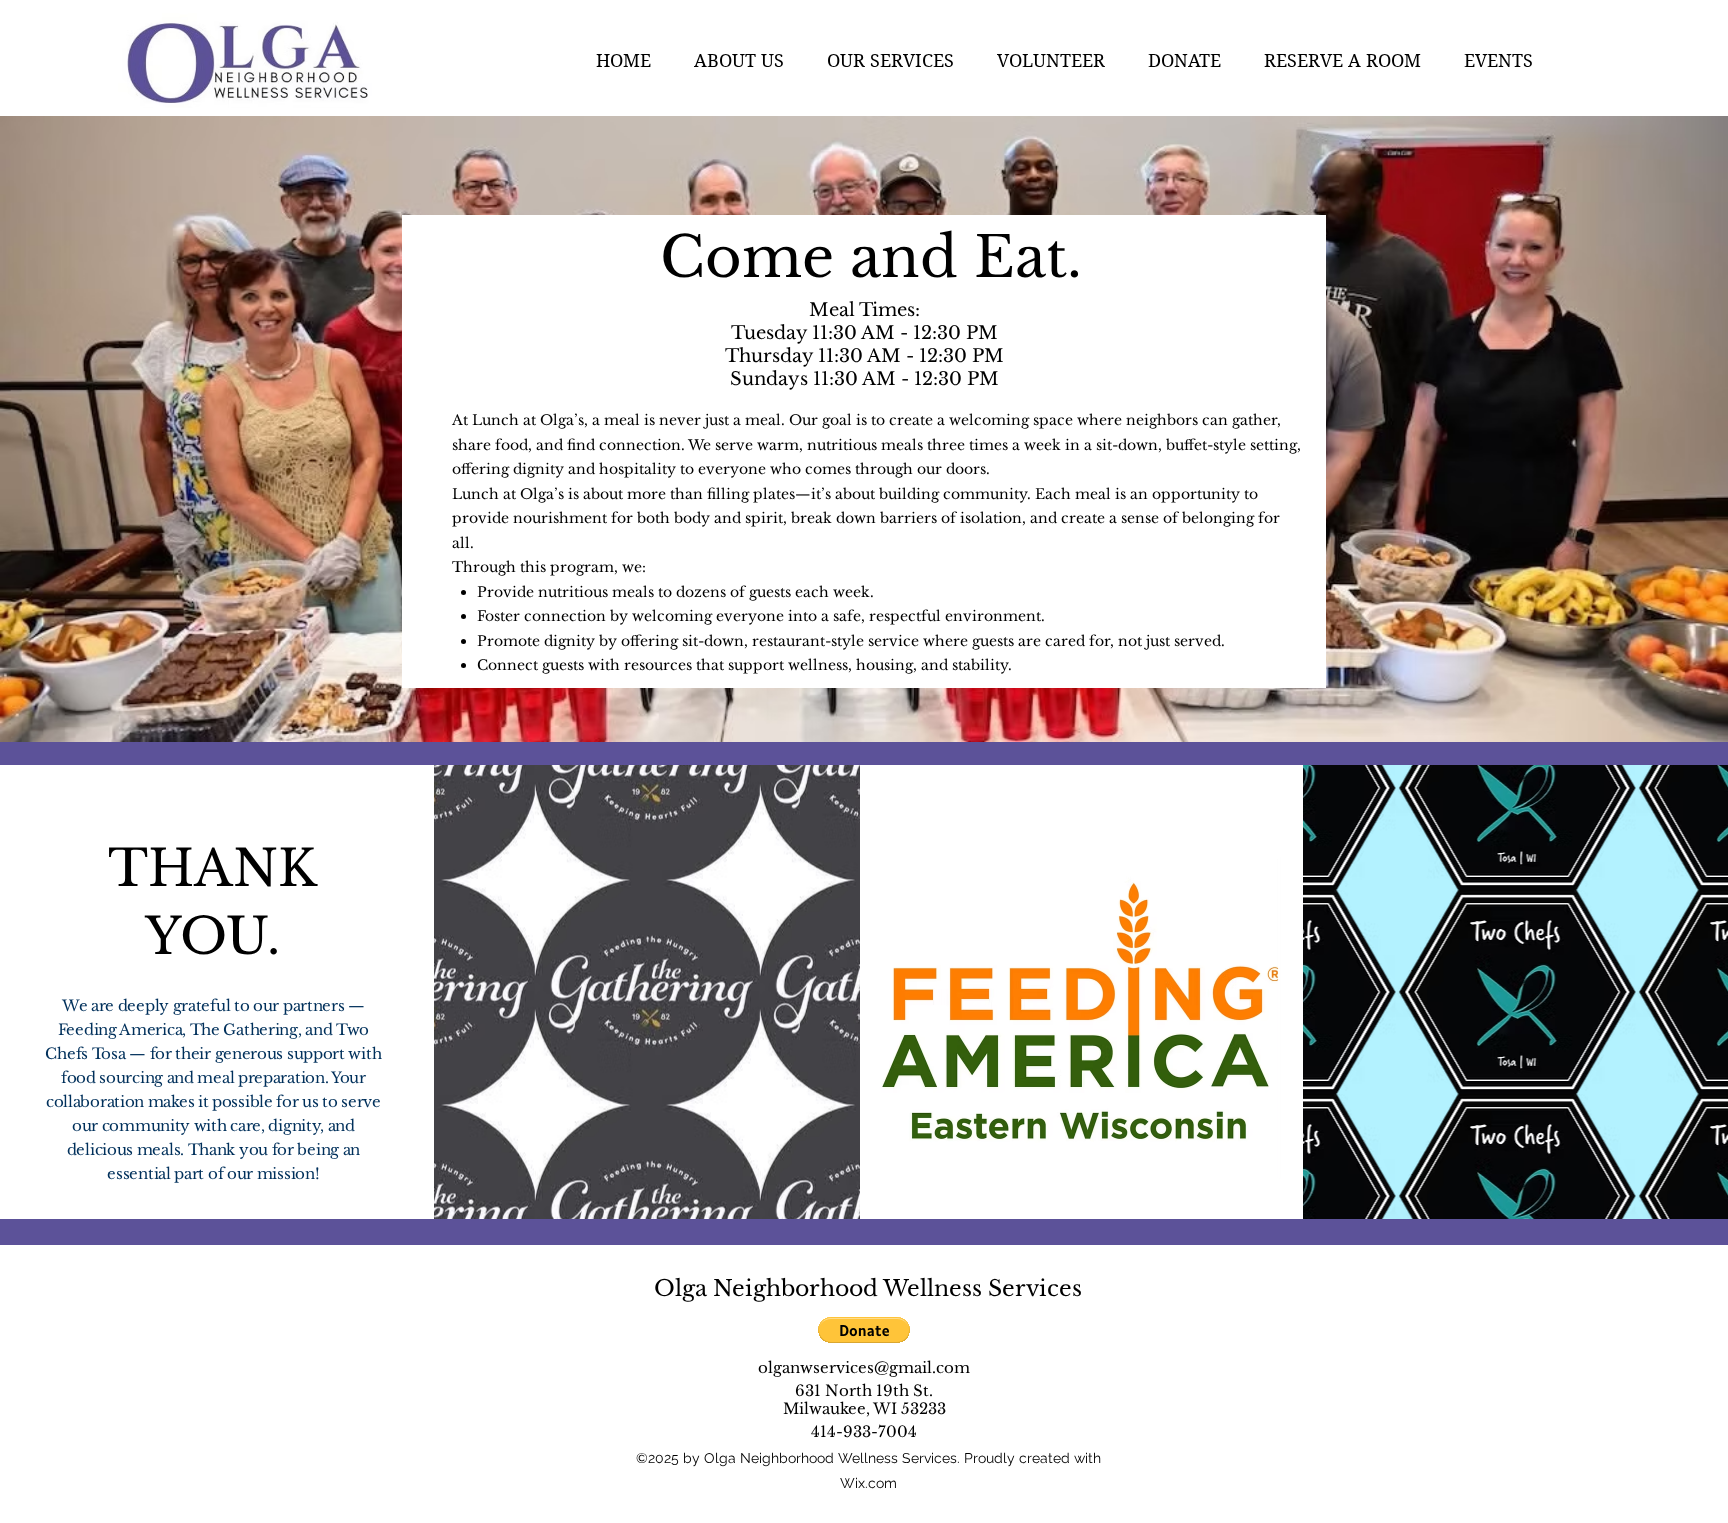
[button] (750, 60)
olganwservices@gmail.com (864, 1367)
